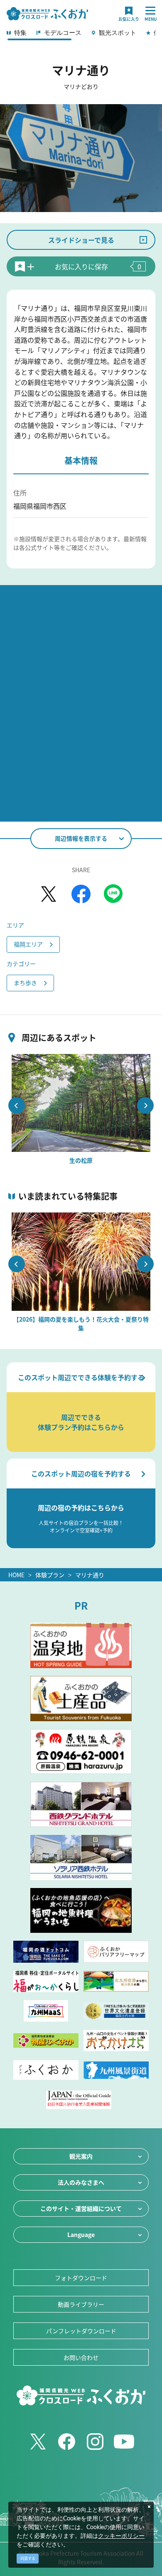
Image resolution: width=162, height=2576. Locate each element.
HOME (16, 1575)
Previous (17, 1105)
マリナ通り (90, 1575)
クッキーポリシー (121, 2536)
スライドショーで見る (81, 240)
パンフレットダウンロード (81, 2331)
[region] (81, 35)
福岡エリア (28, 944)
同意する (28, 2558)
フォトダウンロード (81, 2278)
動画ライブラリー (81, 2304)
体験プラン (50, 1575)
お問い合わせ (81, 2357)
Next (145, 1105)
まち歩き (25, 983)
